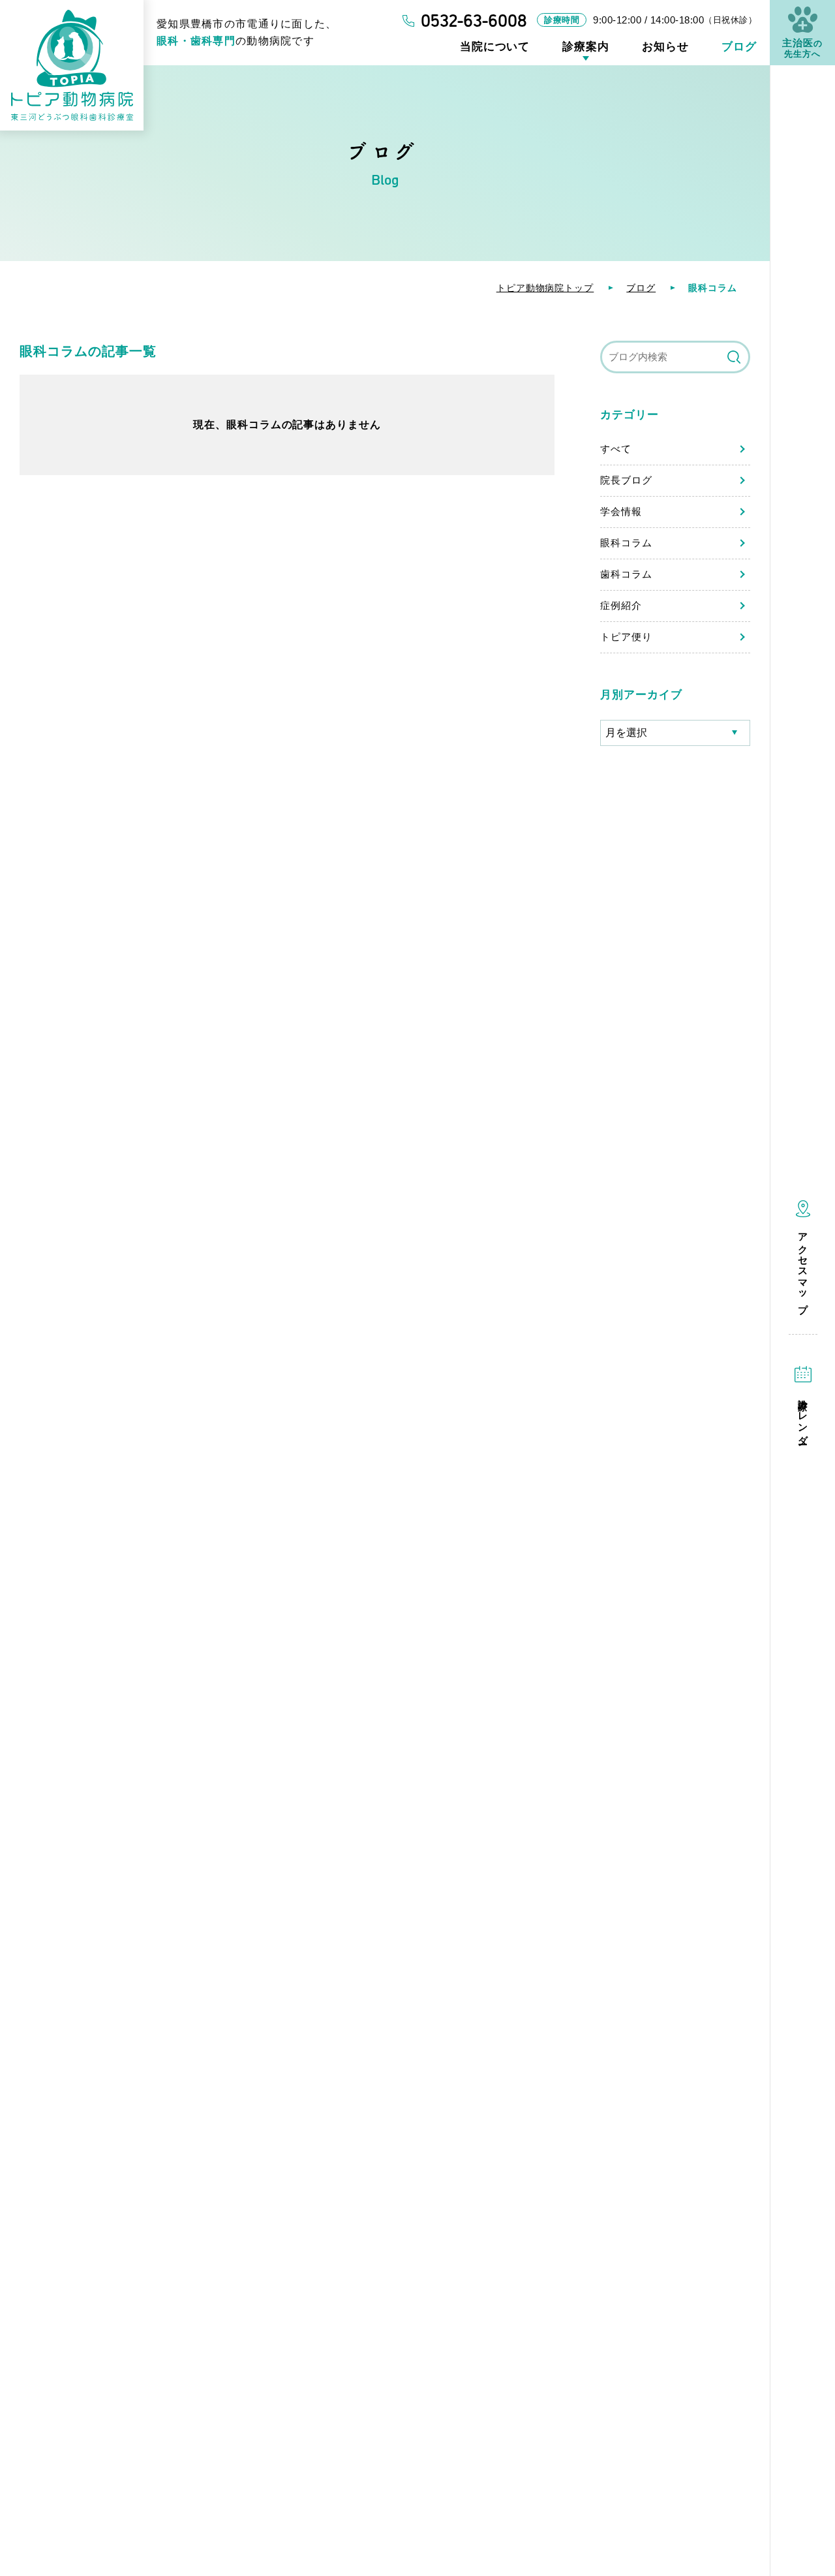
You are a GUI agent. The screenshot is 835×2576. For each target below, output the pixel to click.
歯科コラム (626, 574)
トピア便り (626, 637)
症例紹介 (621, 605)
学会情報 (621, 511)
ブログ (739, 47)
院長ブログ (626, 480)
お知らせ (665, 47)
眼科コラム (626, 543)
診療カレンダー (803, 1417)
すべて (616, 449)
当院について (495, 47)
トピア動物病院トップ (545, 288)
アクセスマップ (803, 1268)
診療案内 (586, 47)
